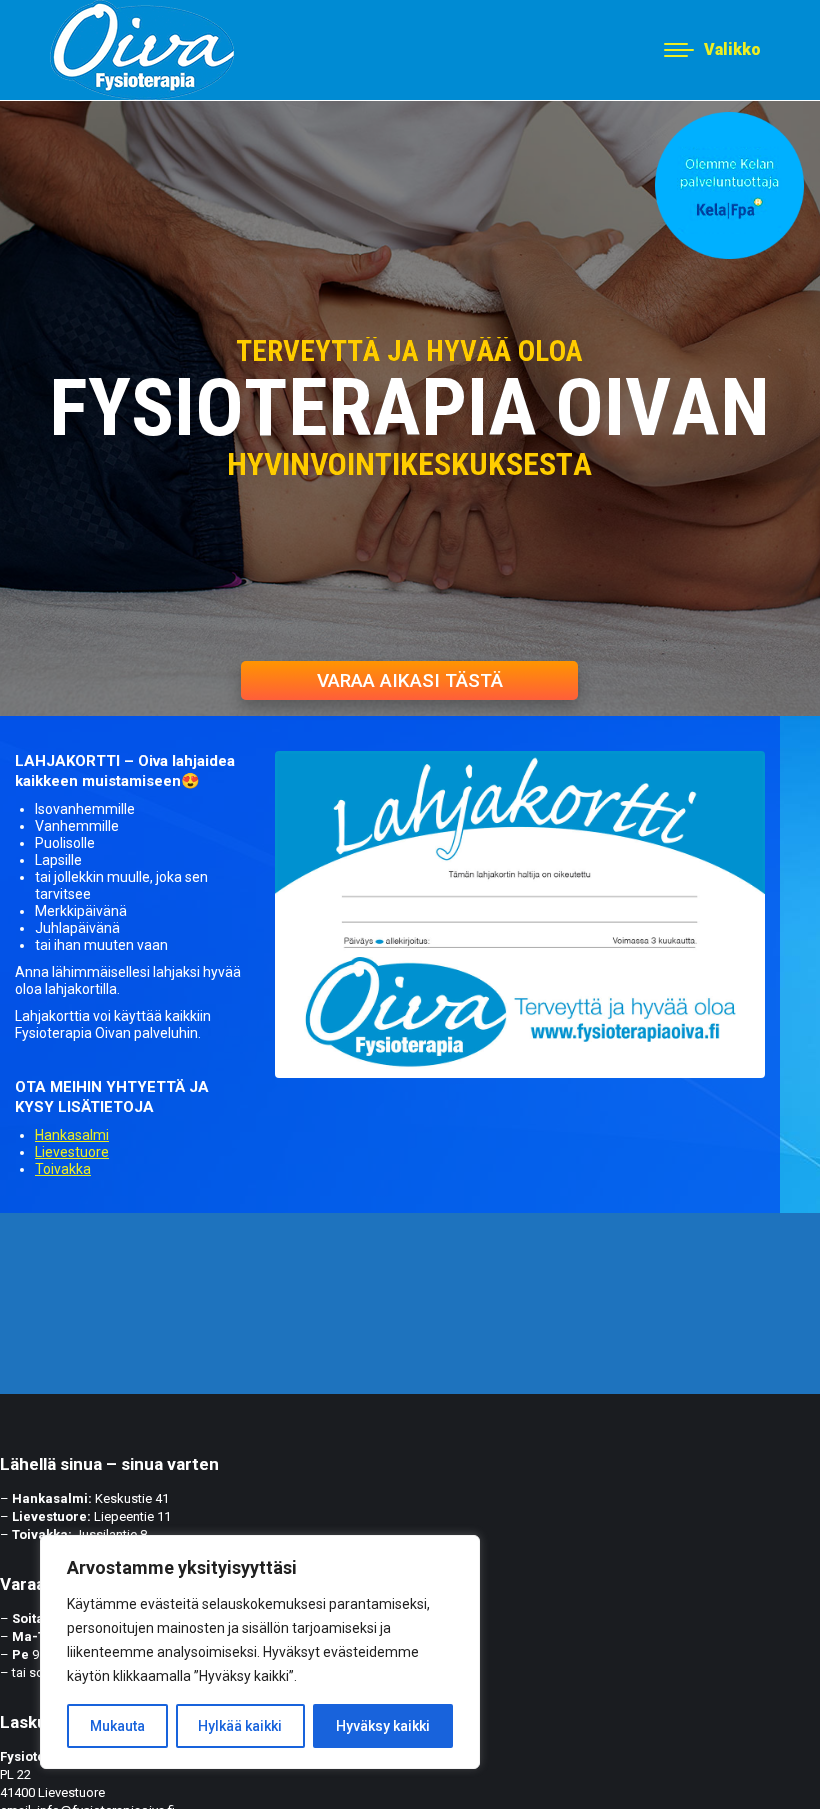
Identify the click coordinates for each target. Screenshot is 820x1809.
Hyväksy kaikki (383, 1726)
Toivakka (63, 1169)
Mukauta (117, 1726)
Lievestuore (72, 1152)
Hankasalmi (72, 1135)
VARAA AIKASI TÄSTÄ (410, 680)
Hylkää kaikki (240, 1726)
